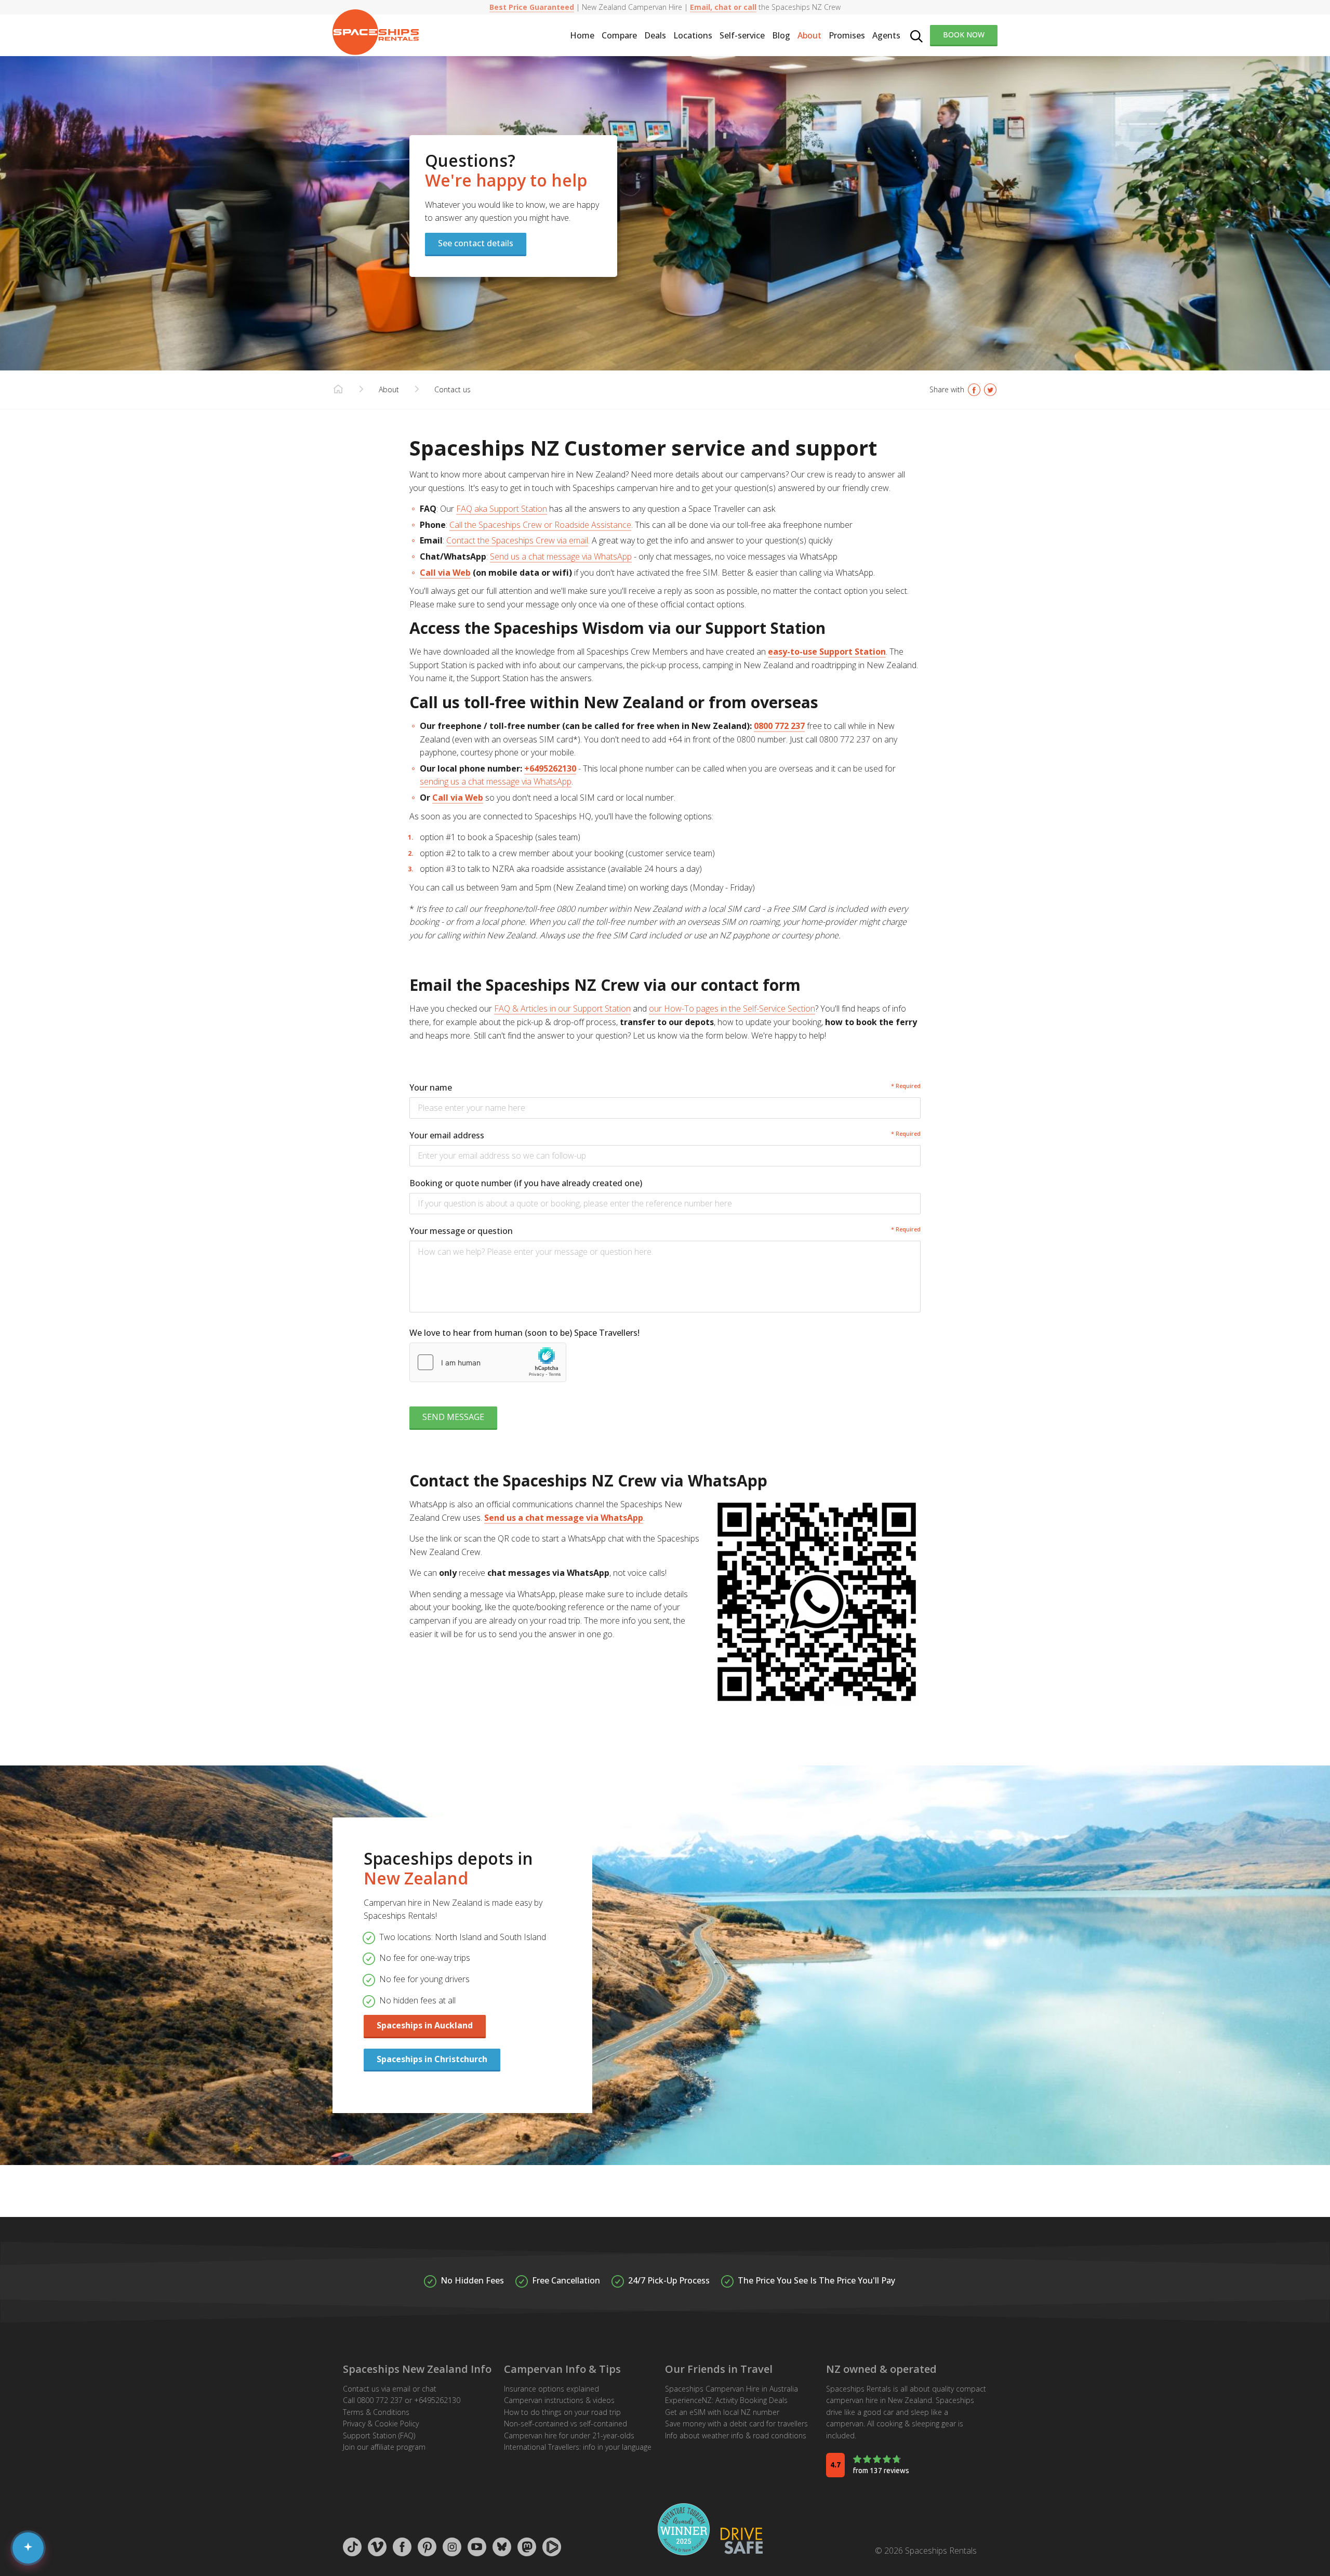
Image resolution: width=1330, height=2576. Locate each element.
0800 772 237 (779, 726)
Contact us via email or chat (390, 2389)
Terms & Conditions (376, 2412)
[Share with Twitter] (990, 390)
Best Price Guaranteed (532, 7)
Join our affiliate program (384, 2447)
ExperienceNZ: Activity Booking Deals (726, 2400)
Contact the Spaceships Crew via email (517, 540)
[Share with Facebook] (974, 390)
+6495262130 (550, 768)
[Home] (338, 390)
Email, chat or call (723, 7)
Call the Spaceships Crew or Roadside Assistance (540, 525)
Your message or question (461, 1231)
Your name (431, 1087)
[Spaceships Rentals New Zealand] (376, 32)
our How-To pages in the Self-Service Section (732, 1008)
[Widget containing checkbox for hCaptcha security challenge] (488, 1362)
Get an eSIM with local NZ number (722, 2412)
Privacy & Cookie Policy (381, 2424)
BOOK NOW (964, 35)
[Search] (916, 35)
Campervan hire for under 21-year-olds (569, 2435)
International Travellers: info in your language (578, 2447)
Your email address (447, 1135)
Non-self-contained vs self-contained (566, 2424)
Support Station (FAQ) (379, 2435)
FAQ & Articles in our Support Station (562, 1008)
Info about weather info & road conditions (736, 2435)
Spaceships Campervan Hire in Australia (731, 2389)
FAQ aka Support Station (502, 509)
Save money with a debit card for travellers (736, 2424)
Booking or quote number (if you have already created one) (526, 1183)
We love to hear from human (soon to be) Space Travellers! (524, 1333)
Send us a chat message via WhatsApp (561, 556)
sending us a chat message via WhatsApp (496, 781)
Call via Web (445, 573)
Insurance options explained (551, 2389)
